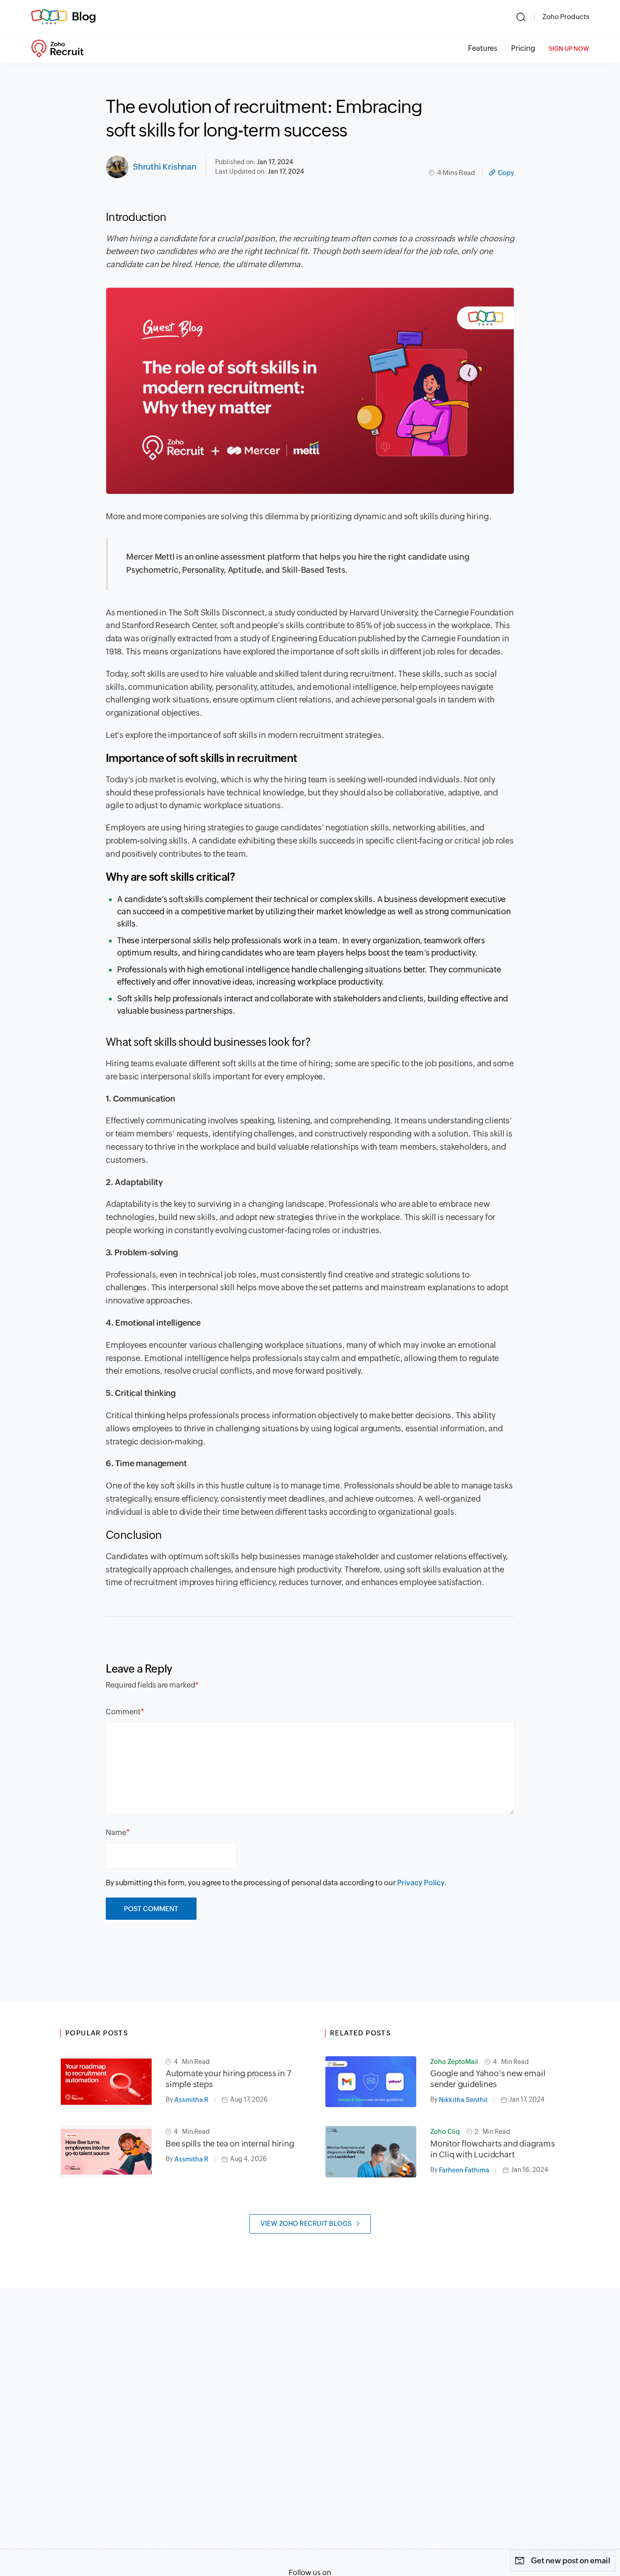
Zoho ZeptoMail (454, 2062)
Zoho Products (566, 17)
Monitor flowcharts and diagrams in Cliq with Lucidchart (493, 2149)
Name (116, 1832)
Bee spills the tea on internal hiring (230, 2144)
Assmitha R (191, 2100)
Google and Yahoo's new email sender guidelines (488, 2079)
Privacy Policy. (422, 1883)
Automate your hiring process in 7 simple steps (228, 2079)
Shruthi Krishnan (165, 167)
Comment (123, 1712)
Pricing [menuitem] (523, 48)
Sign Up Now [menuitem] (569, 49)
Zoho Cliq (445, 2132)
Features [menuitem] (483, 48)
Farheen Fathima (464, 2170)
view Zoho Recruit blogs (306, 2224)
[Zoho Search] (521, 17)
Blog (84, 16)
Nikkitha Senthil (463, 2100)
